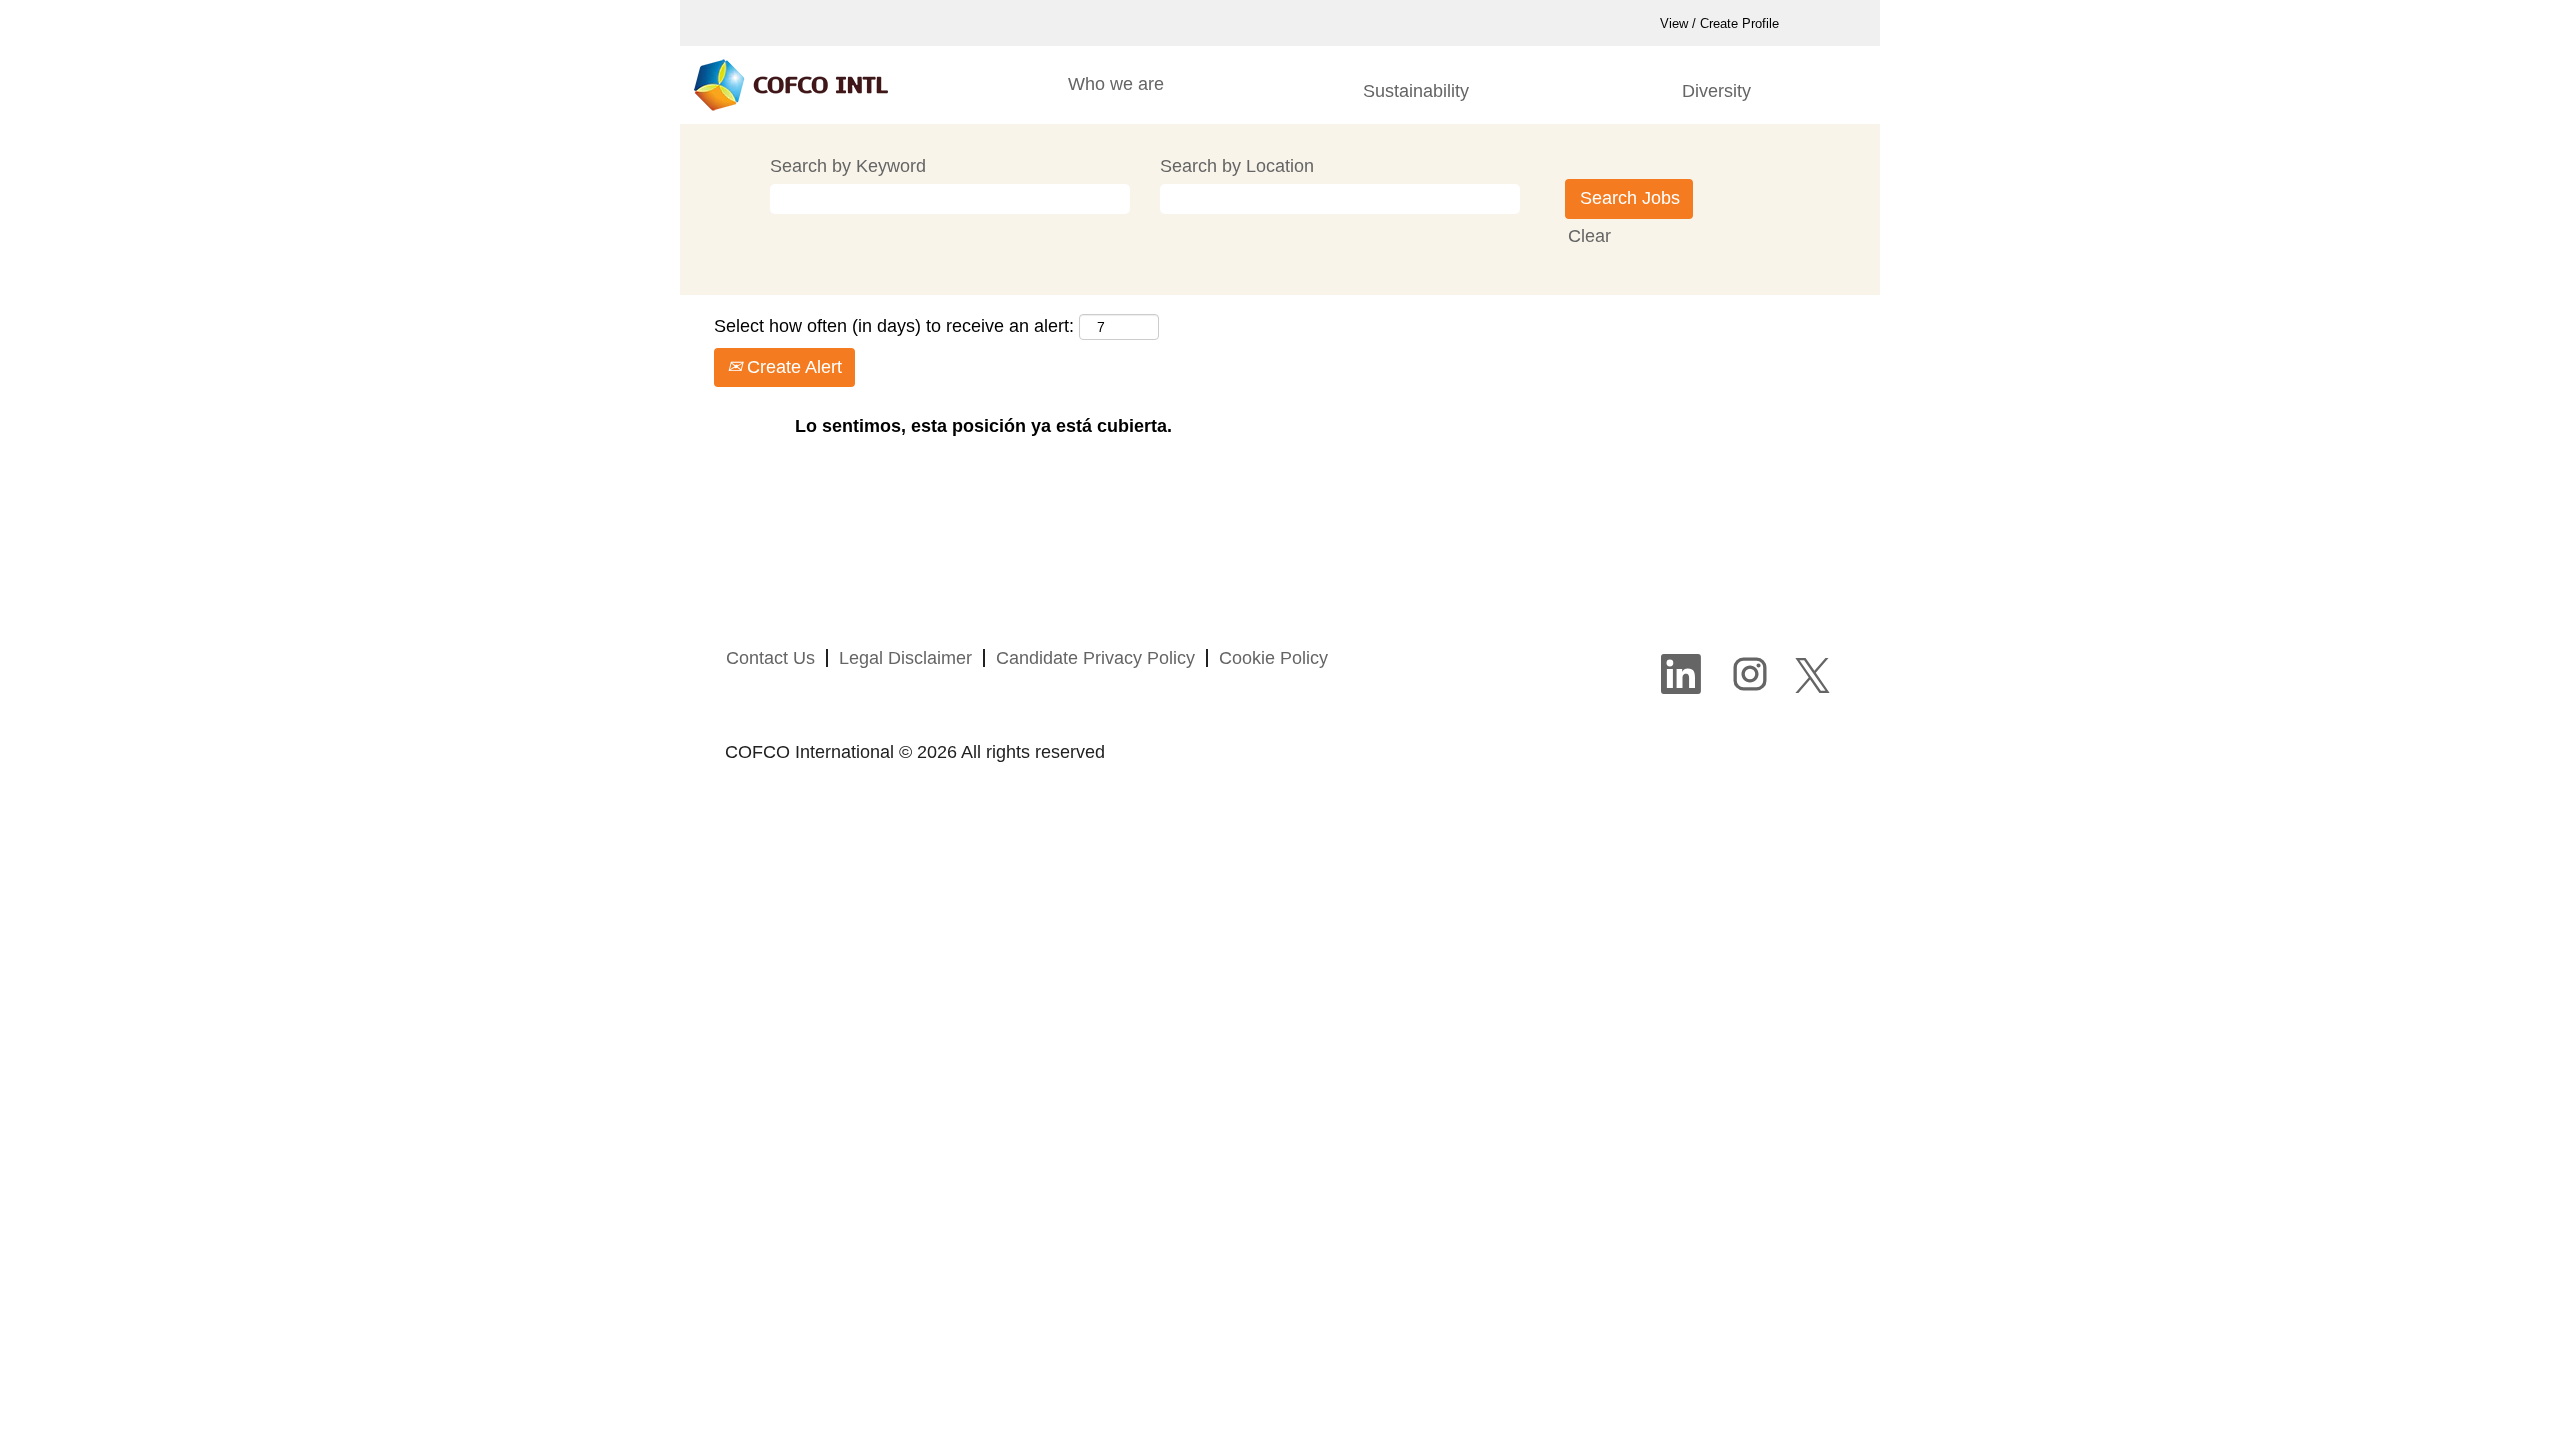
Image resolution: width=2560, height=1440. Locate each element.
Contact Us (770, 658)
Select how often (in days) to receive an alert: (894, 326)
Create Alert (792, 367)
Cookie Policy (1273, 658)
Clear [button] (1589, 236)
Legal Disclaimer (905, 658)
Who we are (1116, 84)
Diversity (1716, 91)
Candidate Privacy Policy (1095, 658)
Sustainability (1416, 91)
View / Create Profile (1719, 23)
